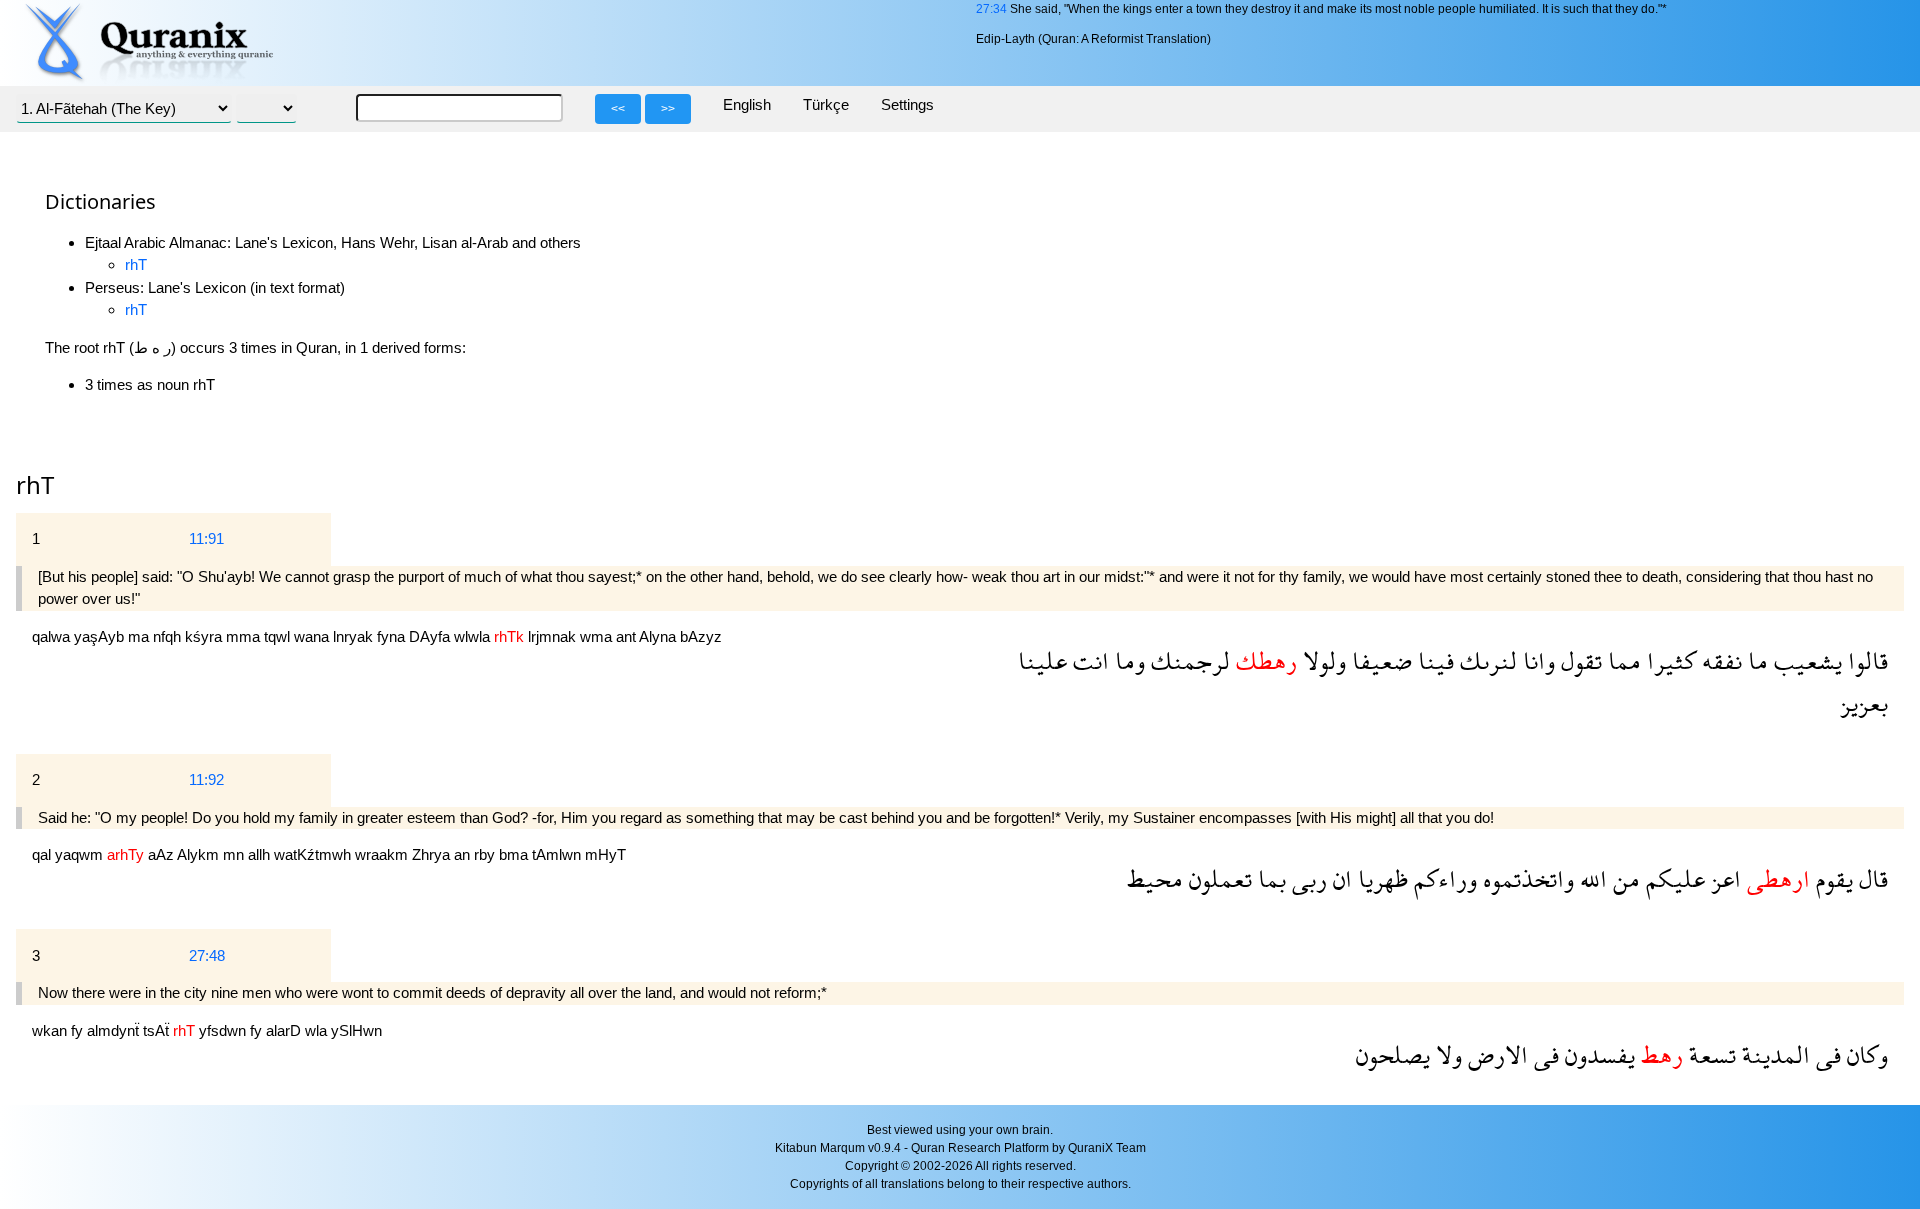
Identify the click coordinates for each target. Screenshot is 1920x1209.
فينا (1433, 660)
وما (1127, 660)
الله (1590, 878)
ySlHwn (356, 1030)
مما (1621, 660)
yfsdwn (224, 1030)
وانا (1536, 660)
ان (1339, 878)
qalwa (53, 636)
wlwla (474, 636)
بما (1269, 878)
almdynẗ (115, 1030)
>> (668, 109)
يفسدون (1597, 1054)
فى (1825, 1054)
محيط (1155, 878)
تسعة (1709, 1054)
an (464, 854)
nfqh (169, 636)
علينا (1042, 660)
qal (43, 854)
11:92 (206, 779)
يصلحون (1393, 1054)
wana (313, 636)
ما (1755, 660)
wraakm (383, 854)
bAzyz (701, 636)
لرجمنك (1187, 660)
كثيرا (1668, 660)
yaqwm (81, 854)
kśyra (205, 636)
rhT (136, 264)
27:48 (207, 955)
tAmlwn (558, 854)
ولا (1446, 1054)
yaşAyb (101, 636)
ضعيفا (1379, 660)
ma (140, 636)
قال (1870, 878)
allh (261, 854)
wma (598, 636)
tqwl (279, 636)
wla (318, 1030)
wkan (51, 1030)
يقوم (1831, 878)
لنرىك (1485, 660)
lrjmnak (554, 636)
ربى (1306, 878)
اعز (1723, 878)
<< (618, 109)
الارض (1495, 1054)
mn (235, 854)
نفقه (1719, 660)
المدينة (1773, 1054)
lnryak (355, 636)
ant (627, 636)
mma (245, 636)
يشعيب (1805, 660)
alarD (285, 1030)
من (1623, 878)
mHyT (605, 854)
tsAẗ (158, 1030)
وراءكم (1442, 878)
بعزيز (1864, 702)
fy (79, 1030)
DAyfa (431, 636)
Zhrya (433, 854)
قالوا (1865, 660)
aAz (162, 854)
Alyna (659, 636)
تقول (1578, 660)
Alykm (200, 854)
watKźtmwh (314, 854)
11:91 (206, 538)
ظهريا (1380, 878)
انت (1088, 660)
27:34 (991, 9)
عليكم (1672, 878)
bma (515, 854)
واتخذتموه (1525, 878)
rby (486, 854)
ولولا (1321, 660)
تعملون (1217, 878)
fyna (393, 636)
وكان (1864, 1054)
